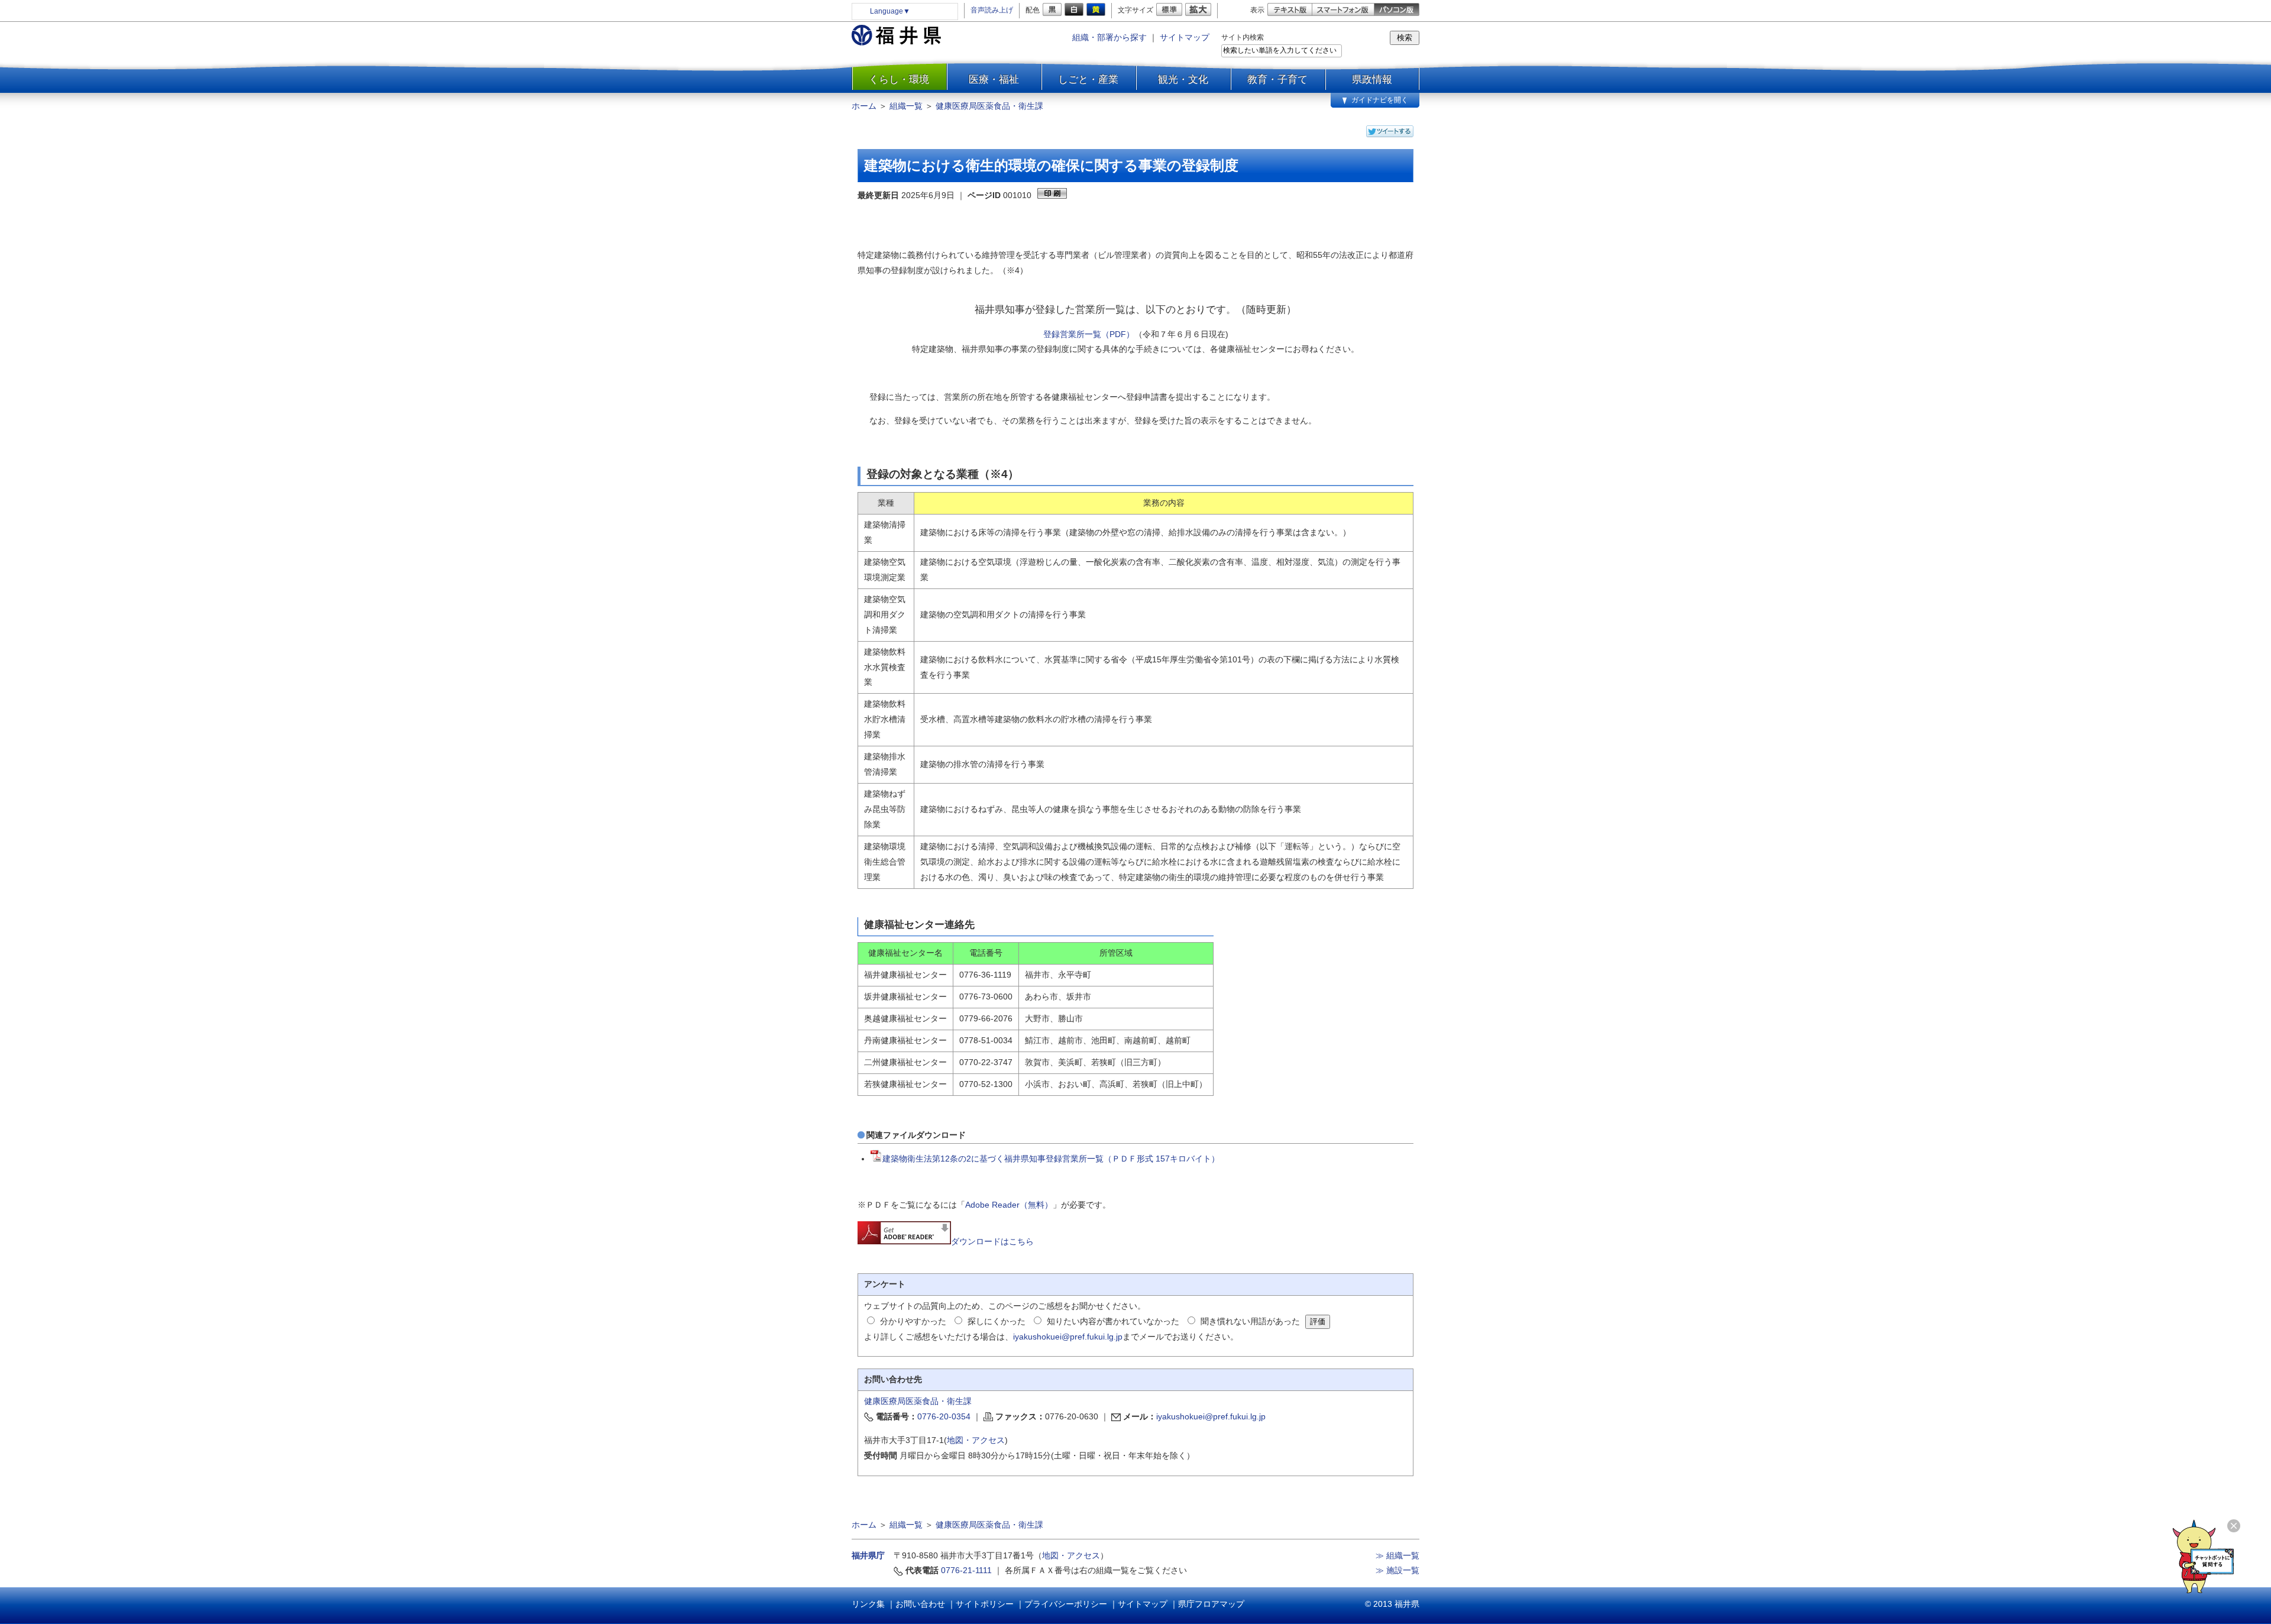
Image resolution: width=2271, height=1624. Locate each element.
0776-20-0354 (944, 1416)
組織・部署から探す (1109, 37)
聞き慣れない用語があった (1250, 1321)
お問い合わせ (920, 1604)
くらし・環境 (899, 79)
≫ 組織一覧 (1397, 1555)
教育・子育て (1277, 79)
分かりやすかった (913, 1321)
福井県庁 (868, 1555)
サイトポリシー (985, 1604)
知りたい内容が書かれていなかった (1113, 1321)
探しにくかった (997, 1321)
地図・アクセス (976, 1440)
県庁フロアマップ (1211, 1604)
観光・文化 (1183, 79)
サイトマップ (1185, 37)
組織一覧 (906, 106)
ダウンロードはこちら (992, 1241)
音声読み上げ (992, 10)
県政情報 (1372, 79)
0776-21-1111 (966, 1570)
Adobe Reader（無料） (1009, 1205)
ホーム (864, 106)
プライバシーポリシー (1066, 1604)
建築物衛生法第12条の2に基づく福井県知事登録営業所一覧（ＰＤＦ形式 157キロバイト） (1051, 1159)
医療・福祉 (994, 79)
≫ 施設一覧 (1397, 1570)
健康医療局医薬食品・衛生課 (989, 106)
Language (890, 11)
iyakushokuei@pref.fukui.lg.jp (1068, 1337)
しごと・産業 (1088, 79)
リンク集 (868, 1604)
